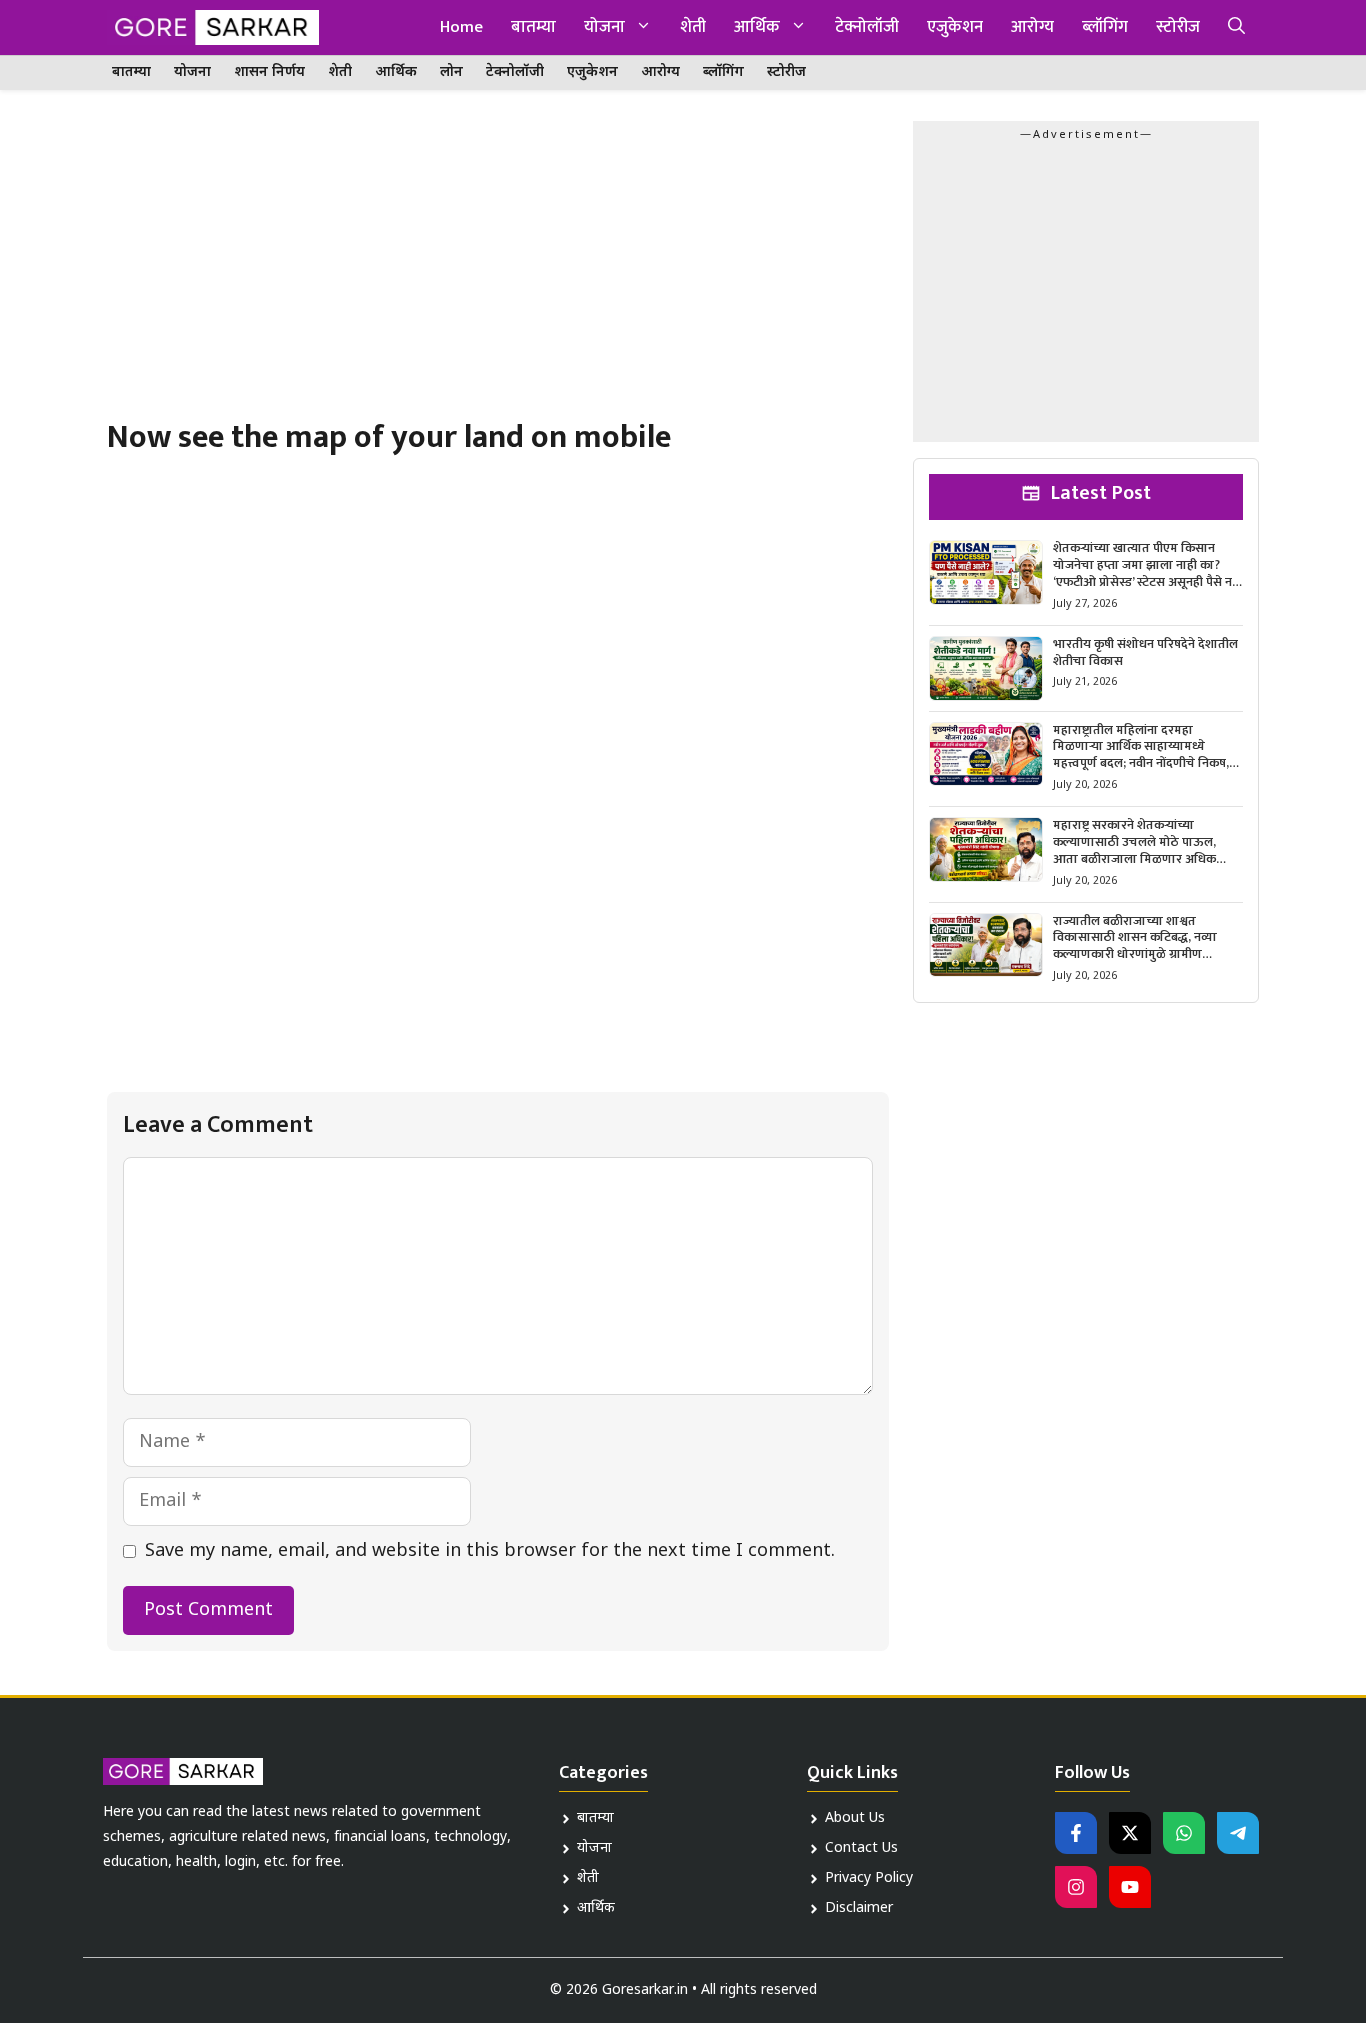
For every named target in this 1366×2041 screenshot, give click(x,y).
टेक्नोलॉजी (867, 27)
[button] (1236, 27)
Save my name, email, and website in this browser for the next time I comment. (490, 1551)
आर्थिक (757, 27)
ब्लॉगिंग (1105, 27)
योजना (604, 27)
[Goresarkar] (213, 27)
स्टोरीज (1178, 27)
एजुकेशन (955, 27)
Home (461, 27)
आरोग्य (1032, 27)
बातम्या (533, 27)
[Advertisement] (498, 269)
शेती (693, 27)
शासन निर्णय (269, 72)
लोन (451, 72)
